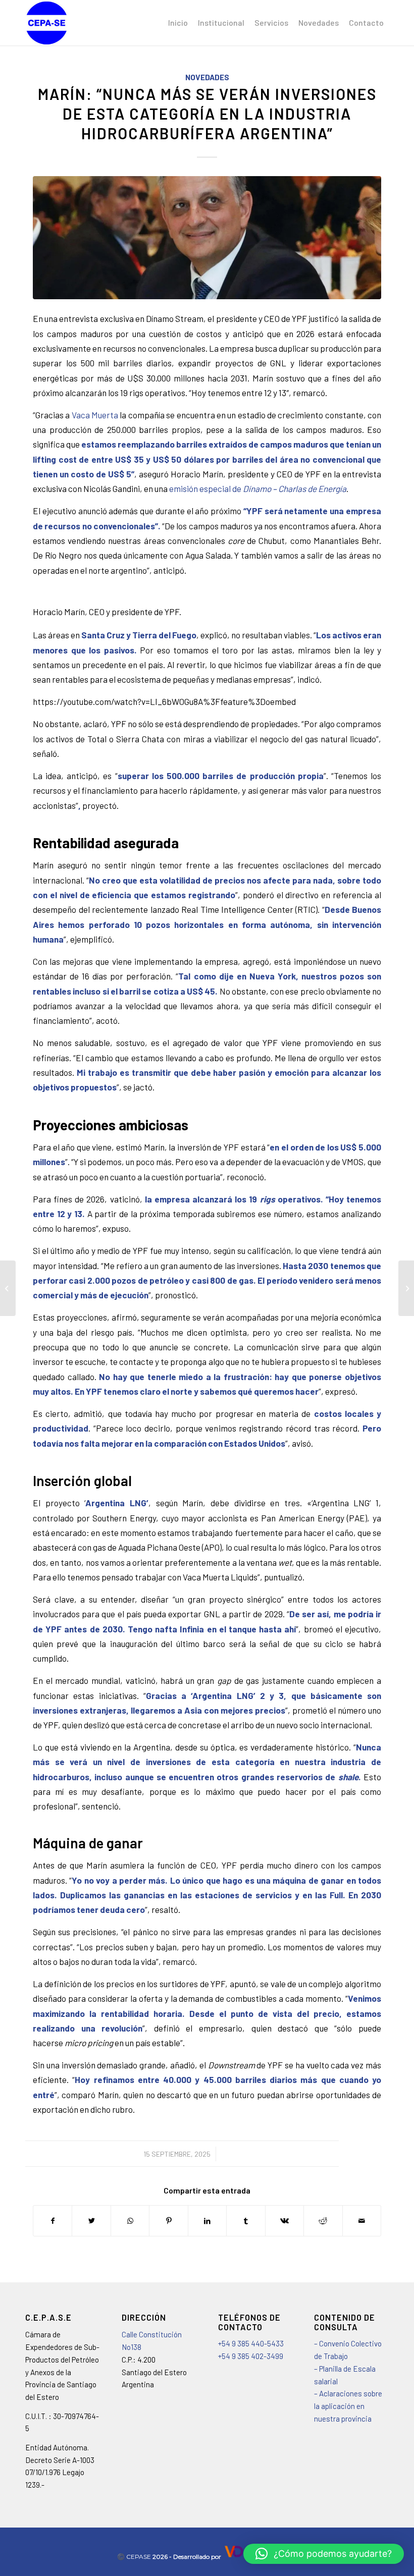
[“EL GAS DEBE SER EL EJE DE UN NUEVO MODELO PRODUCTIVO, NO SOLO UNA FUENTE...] (8, 1288)
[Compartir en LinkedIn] (207, 2221)
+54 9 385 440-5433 (252, 2343)
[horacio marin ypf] (207, 237)
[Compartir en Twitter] (91, 2221)
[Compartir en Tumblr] (246, 2221)
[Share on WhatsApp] (130, 2221)
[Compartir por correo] (362, 2221)
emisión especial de (258, 488)
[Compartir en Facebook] (53, 2221)
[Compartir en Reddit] (323, 2221)
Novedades (207, 77)
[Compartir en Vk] (284, 2221)
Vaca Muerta (95, 415)
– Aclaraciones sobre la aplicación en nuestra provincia (348, 2406)
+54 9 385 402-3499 (251, 2356)
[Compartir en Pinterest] (168, 2221)
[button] (324, 2554)
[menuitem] (178, 23)
